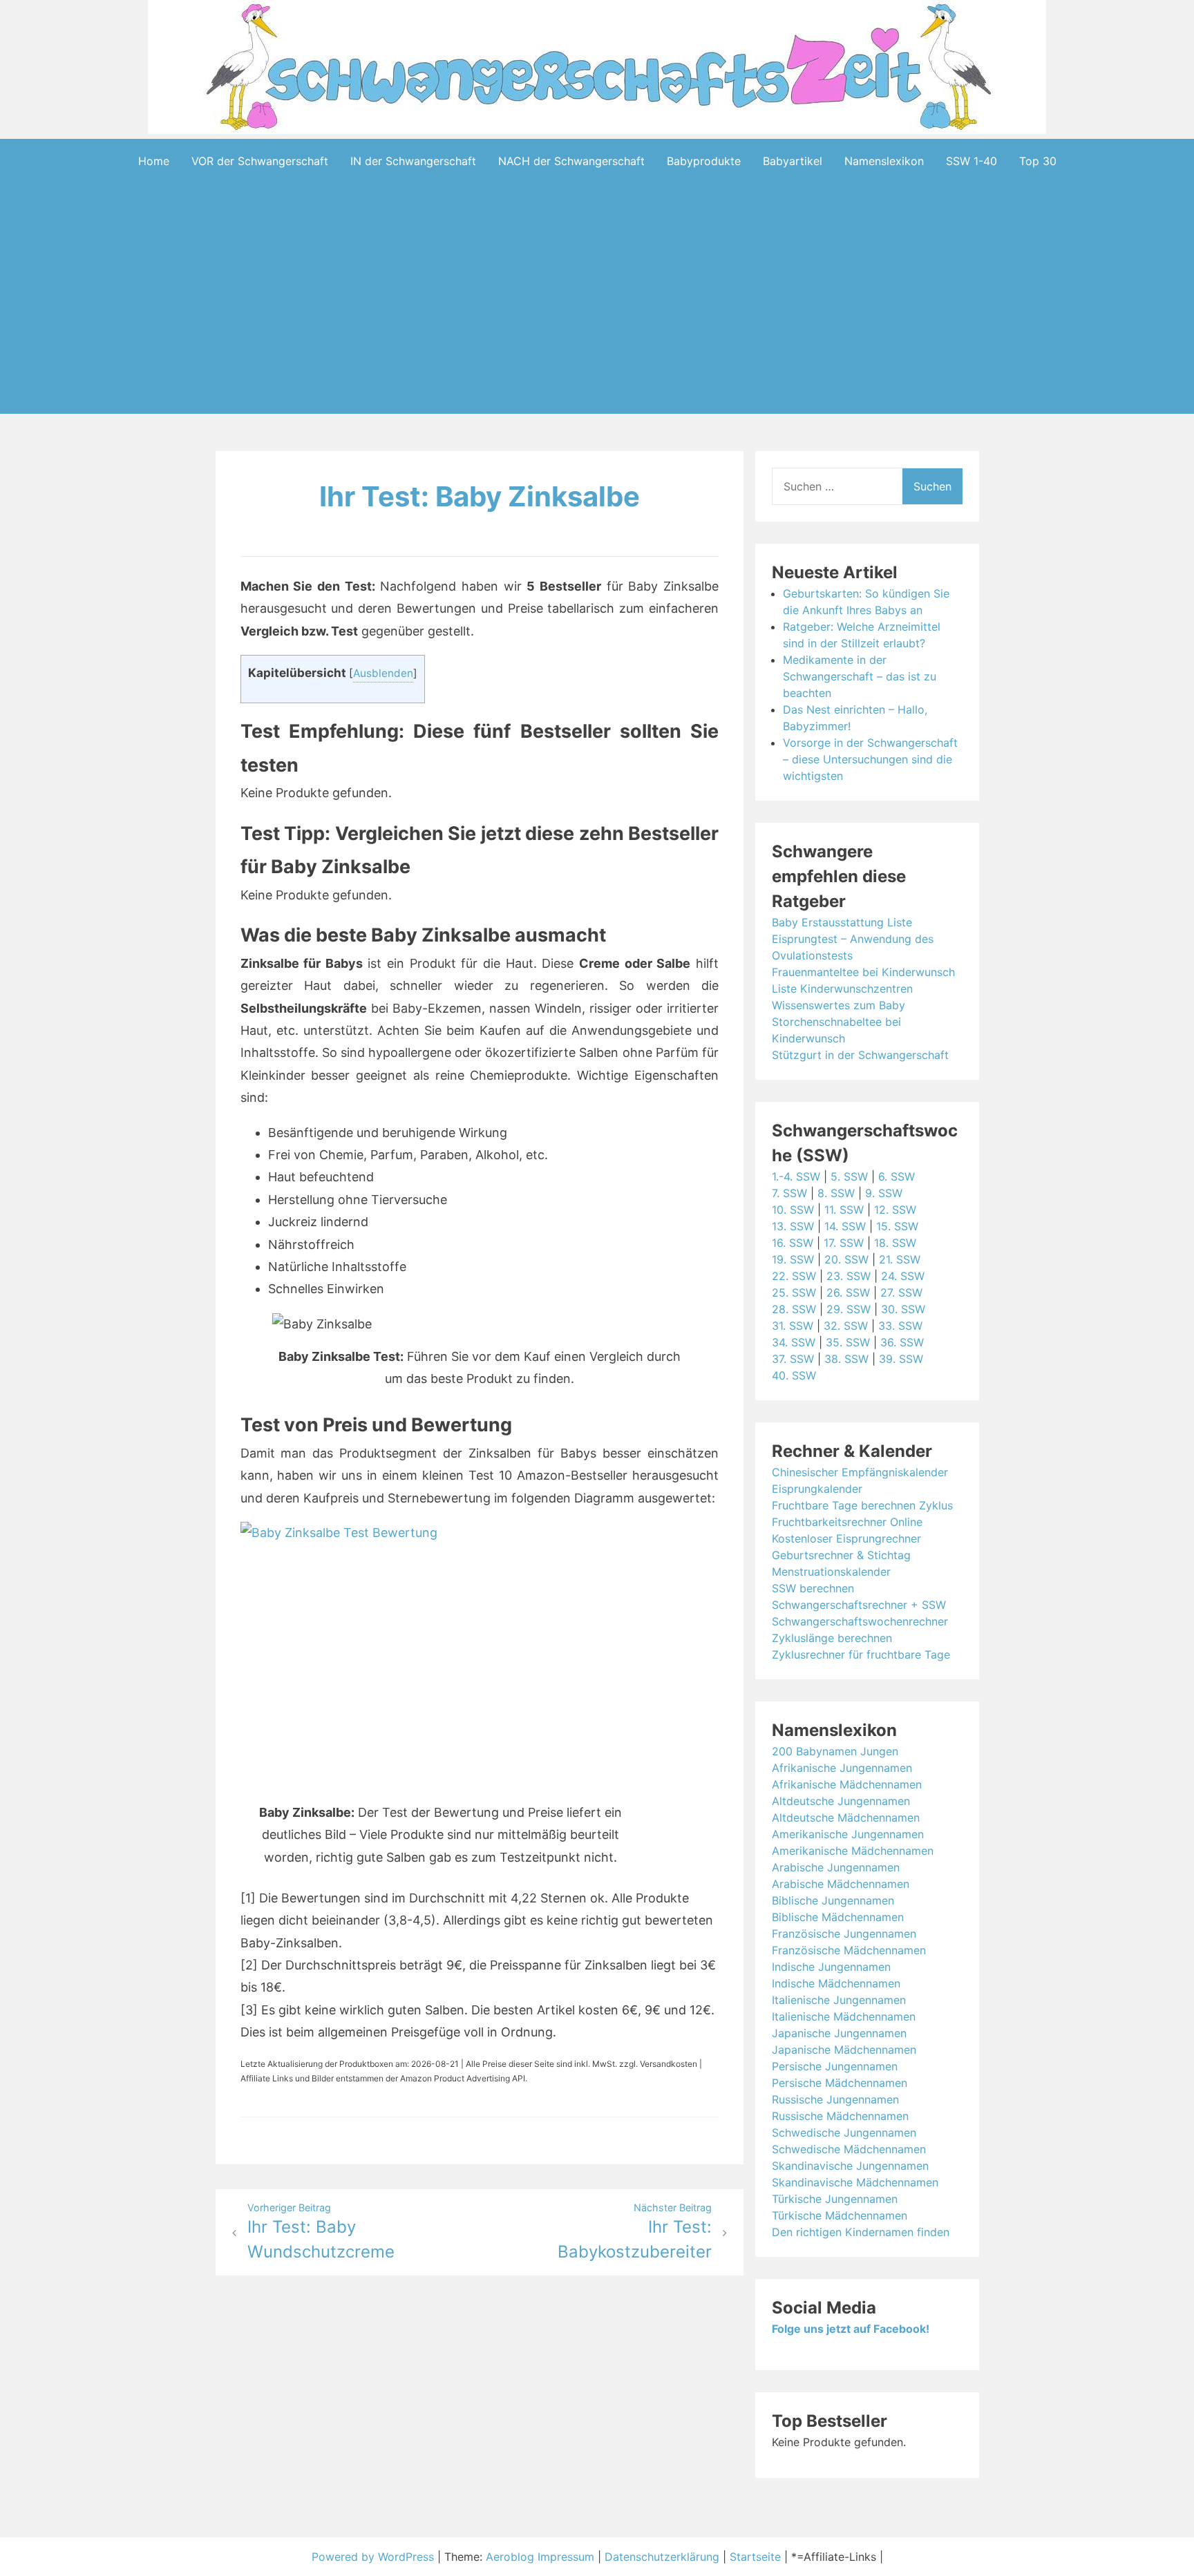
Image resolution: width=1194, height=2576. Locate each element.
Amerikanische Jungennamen (848, 1834)
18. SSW (895, 1243)
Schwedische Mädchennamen (849, 2149)
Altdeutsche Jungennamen (841, 1801)
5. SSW (849, 1176)
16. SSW (793, 1243)
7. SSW (789, 1193)
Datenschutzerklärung (662, 2557)
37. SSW (793, 1359)
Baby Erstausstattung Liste (842, 922)
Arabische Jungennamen (836, 1867)
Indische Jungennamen (831, 1967)
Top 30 (1038, 161)
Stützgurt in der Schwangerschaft (860, 1055)
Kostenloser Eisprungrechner (846, 1538)
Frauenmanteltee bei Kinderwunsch (863, 972)
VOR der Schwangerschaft (260, 161)
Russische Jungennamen (835, 2099)
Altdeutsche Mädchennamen (846, 1817)
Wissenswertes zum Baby (838, 1005)
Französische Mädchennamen (849, 1950)
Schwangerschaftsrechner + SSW (859, 1605)
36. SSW (902, 1342)
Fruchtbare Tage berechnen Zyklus (862, 1505)
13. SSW (793, 1226)
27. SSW (901, 1292)
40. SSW (794, 1375)
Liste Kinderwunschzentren (842, 989)
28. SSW (794, 1309)
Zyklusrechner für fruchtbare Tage (861, 1654)
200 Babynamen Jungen (835, 1751)
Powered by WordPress (375, 2557)
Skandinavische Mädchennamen (855, 2182)
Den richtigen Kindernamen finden (861, 2232)
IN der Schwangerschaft (413, 161)
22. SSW (794, 1276)
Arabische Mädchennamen (841, 1884)
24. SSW (903, 1276)
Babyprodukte (704, 161)
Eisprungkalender (817, 1489)
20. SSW (846, 1259)
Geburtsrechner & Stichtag (841, 1555)
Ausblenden (383, 673)
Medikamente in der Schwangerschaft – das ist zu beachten (860, 676)
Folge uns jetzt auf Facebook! (851, 2329)
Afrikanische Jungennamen (842, 1768)
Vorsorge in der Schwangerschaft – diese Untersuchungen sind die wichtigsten (870, 759)
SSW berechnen (813, 1588)
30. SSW (903, 1309)
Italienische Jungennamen (839, 2000)
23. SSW (849, 1276)
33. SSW (900, 1326)
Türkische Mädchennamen (840, 2215)
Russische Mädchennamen (840, 2116)
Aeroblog (510, 2557)
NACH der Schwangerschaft (571, 161)
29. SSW (849, 1309)
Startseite (755, 2557)
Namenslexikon (884, 161)
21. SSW (900, 1259)
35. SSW (848, 1342)
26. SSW (848, 1292)
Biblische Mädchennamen (838, 1917)
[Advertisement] (597, 320)
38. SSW (846, 1359)
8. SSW (836, 1193)
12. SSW (895, 1210)
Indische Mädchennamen (836, 1983)
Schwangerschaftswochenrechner (860, 1621)
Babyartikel (793, 161)
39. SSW (901, 1359)
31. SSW (793, 1326)
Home (154, 161)
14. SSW (845, 1226)
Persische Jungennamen (835, 2066)
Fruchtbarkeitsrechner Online (847, 1522)
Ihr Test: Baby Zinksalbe (480, 496)
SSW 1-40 (972, 161)
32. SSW (846, 1326)
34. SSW (794, 1342)
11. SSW (844, 1210)
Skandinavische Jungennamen (850, 2166)
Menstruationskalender (831, 1572)
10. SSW (793, 1210)
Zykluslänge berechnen (832, 1638)
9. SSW (884, 1193)
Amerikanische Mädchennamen (853, 1851)
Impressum (566, 2557)
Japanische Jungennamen (839, 2033)
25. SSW (794, 1292)
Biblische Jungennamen (833, 1900)
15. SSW (897, 1226)
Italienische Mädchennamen (844, 2016)
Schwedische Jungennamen (844, 2133)
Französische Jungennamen (844, 1934)
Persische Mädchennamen (840, 2083)
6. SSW (897, 1176)
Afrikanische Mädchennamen (847, 1784)
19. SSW (793, 1259)
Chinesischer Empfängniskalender (860, 1472)
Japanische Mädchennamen (844, 2050)
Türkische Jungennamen (835, 2199)
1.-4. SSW (796, 1176)
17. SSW (844, 1243)
